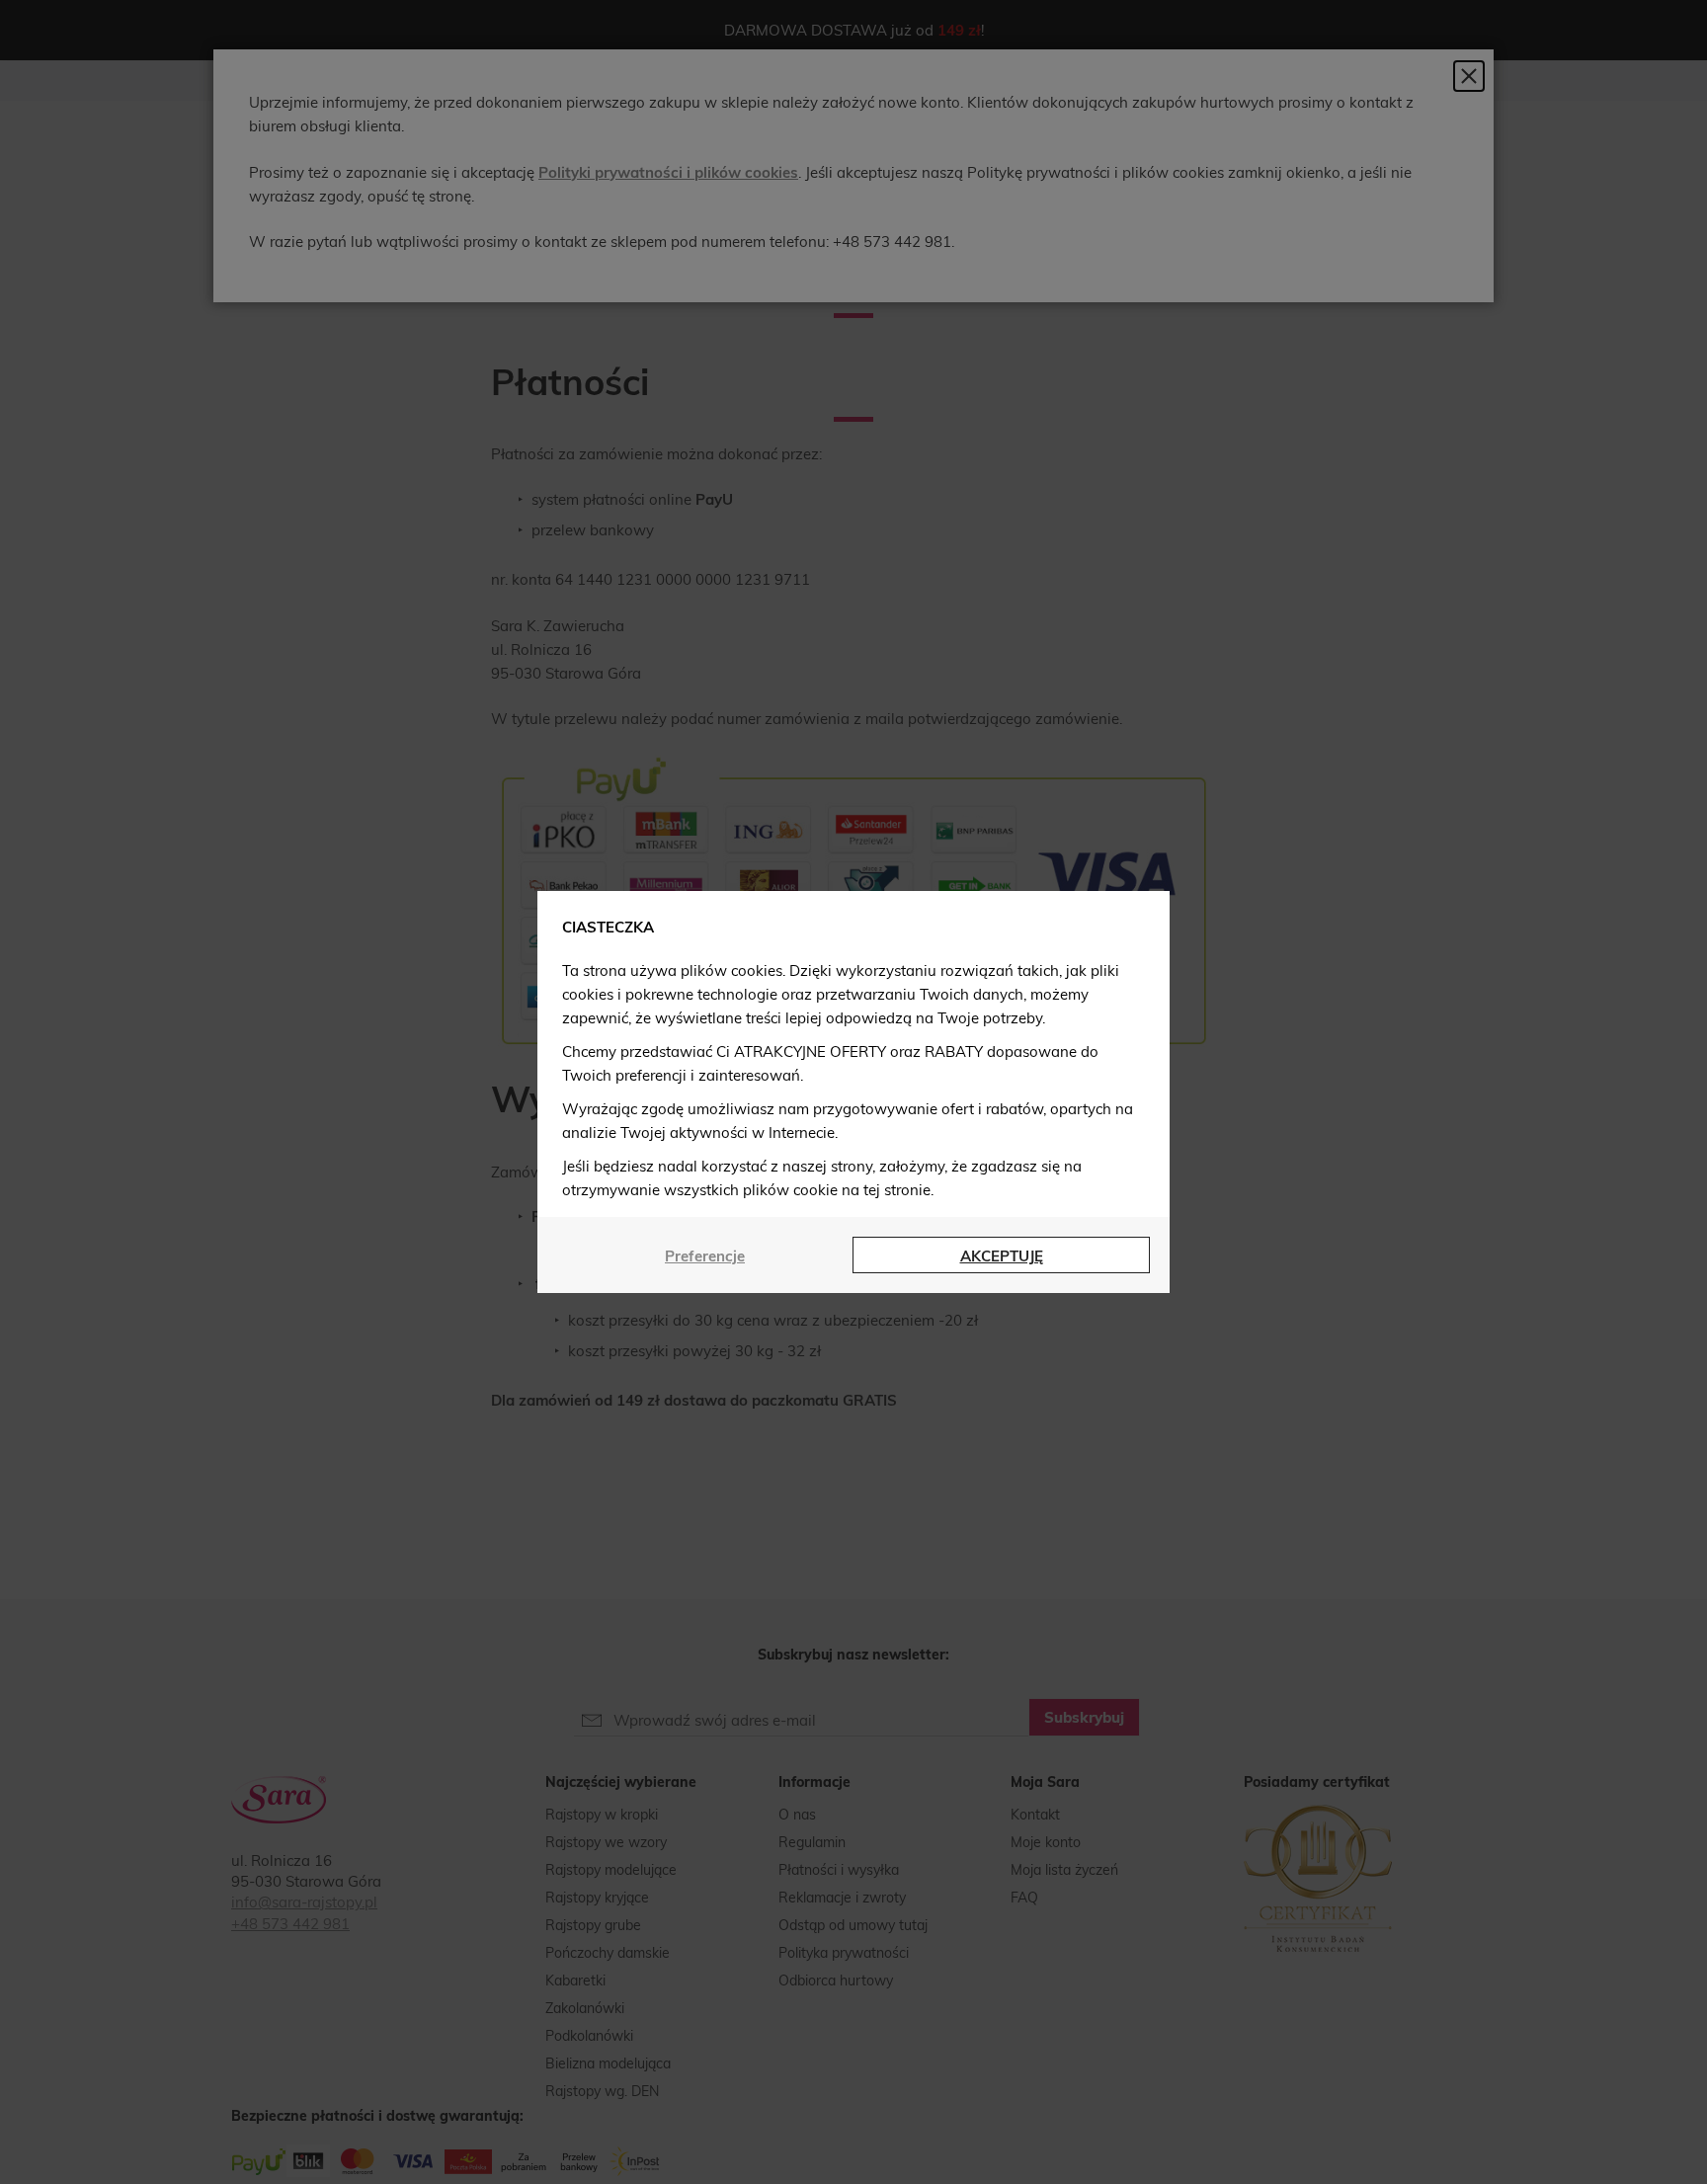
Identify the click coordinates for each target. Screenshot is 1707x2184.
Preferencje (705, 1256)
